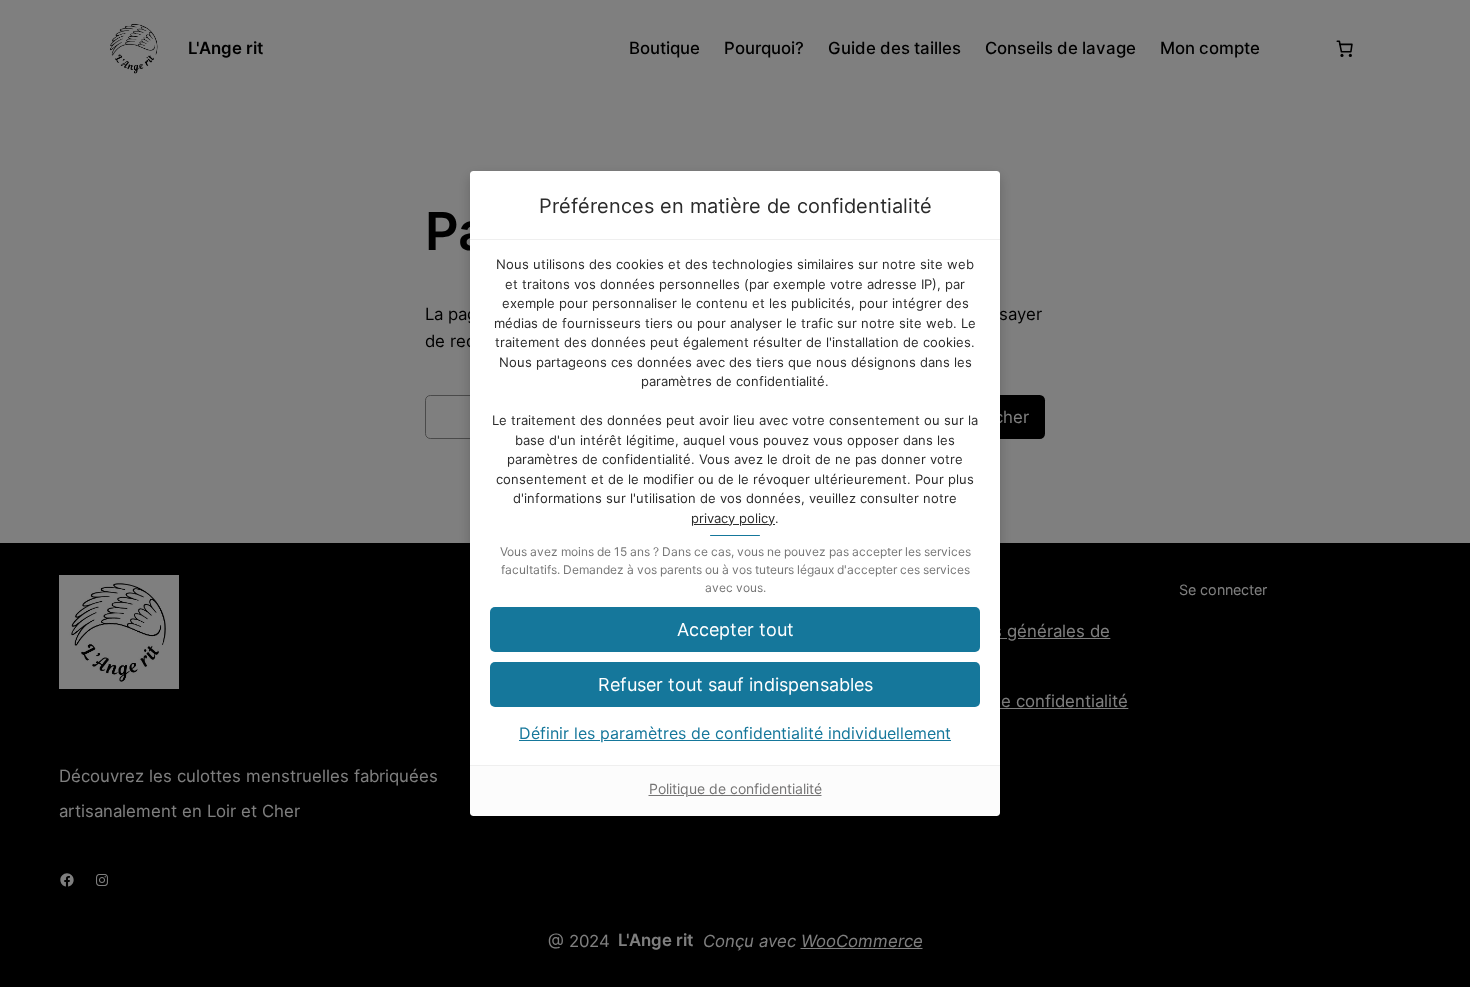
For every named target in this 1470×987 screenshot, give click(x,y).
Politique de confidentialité (735, 788)
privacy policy (733, 518)
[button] (735, 629)
